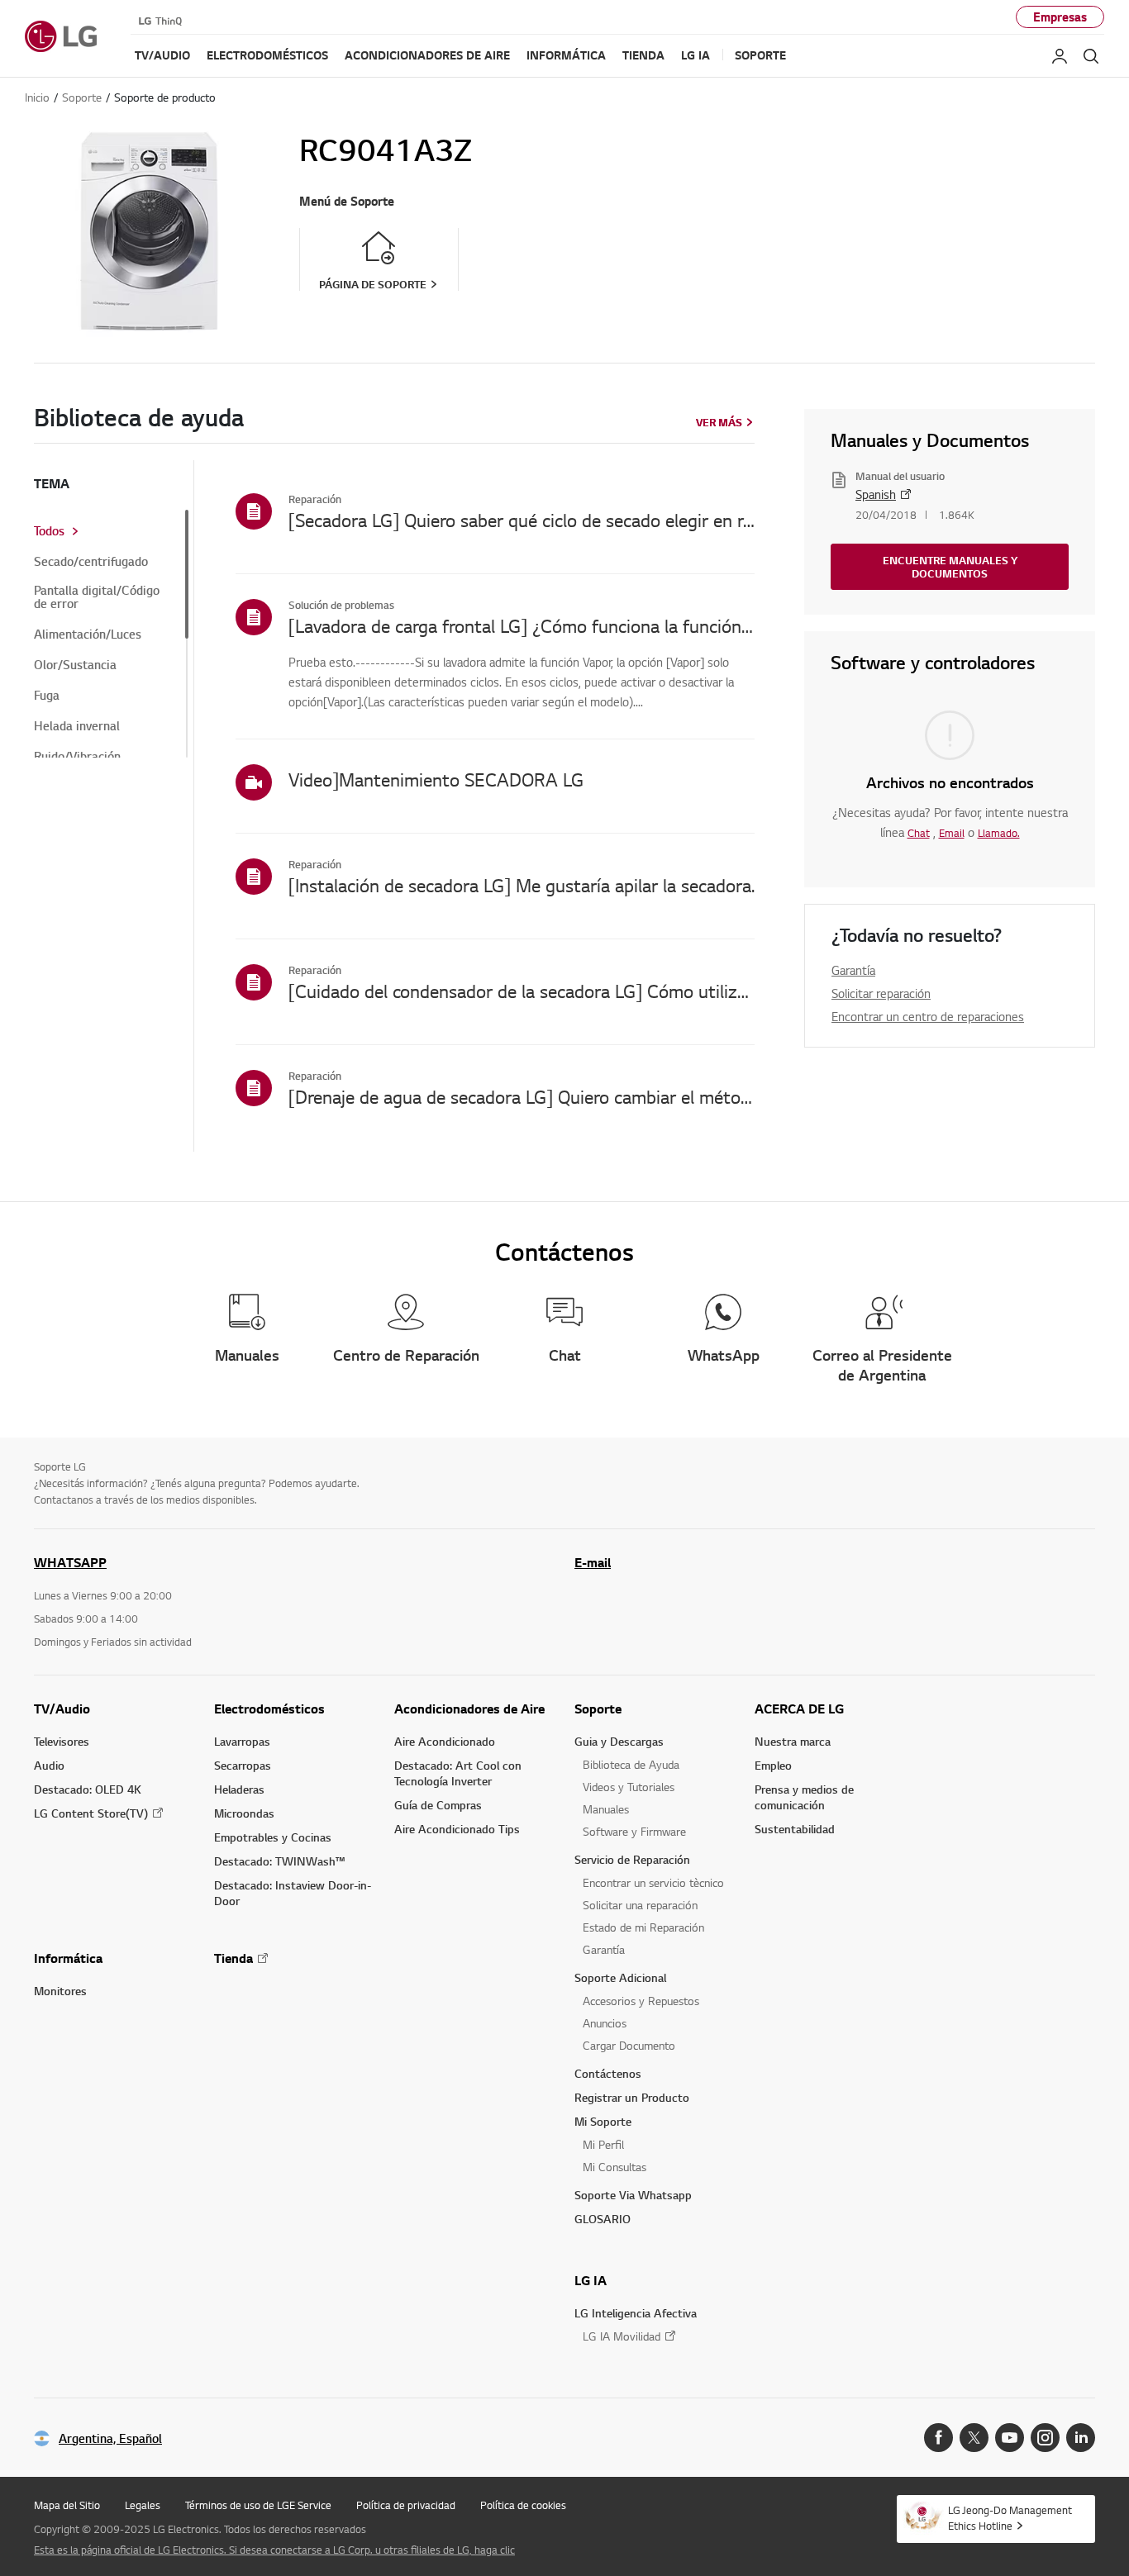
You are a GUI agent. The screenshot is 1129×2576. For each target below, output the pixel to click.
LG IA (591, 2280)
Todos (49, 531)
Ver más (719, 422)
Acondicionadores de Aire (469, 1709)
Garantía (853, 970)
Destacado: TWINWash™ (279, 1861)
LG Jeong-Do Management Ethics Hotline (1010, 2518)
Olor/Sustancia (75, 665)
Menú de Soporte (347, 201)
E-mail (593, 1562)
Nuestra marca (793, 1741)
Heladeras (239, 1789)
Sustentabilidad (795, 1829)
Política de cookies (523, 2505)
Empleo (773, 1765)
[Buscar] (1091, 56)
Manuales (606, 1809)
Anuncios (605, 2023)
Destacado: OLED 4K (88, 1789)
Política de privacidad (406, 2505)
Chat (919, 833)
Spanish (876, 494)
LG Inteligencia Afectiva (636, 2313)
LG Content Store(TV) (91, 1813)
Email (952, 833)
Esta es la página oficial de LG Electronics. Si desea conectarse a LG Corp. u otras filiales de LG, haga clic (274, 2550)
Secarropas (243, 1765)
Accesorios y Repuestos (641, 2001)
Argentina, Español (110, 2438)
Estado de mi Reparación (643, 1927)
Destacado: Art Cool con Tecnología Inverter (458, 1773)
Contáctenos (608, 2073)
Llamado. (999, 833)
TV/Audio (62, 1709)
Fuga (47, 696)
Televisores (62, 1741)
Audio (49, 1765)
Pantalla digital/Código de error (97, 597)
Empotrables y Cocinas (273, 1837)
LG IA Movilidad (622, 2336)
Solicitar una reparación (640, 1905)
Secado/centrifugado (91, 562)
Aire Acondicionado (445, 1741)
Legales (143, 2505)
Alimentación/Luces (88, 634)
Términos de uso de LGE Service (258, 2505)
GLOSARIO (603, 2219)
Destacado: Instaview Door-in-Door (293, 1893)
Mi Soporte (603, 2121)
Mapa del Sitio (67, 2505)
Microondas (244, 1813)
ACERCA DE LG (799, 1709)
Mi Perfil (603, 2144)
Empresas (1060, 17)
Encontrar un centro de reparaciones (928, 1016)
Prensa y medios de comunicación (804, 1797)
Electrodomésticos (269, 1709)
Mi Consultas (615, 2167)
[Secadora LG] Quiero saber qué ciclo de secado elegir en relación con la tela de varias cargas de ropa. (522, 520)
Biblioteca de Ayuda (631, 1764)
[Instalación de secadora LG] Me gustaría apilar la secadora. (522, 885)
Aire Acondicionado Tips (457, 1829)
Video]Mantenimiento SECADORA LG (436, 779)
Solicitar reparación (881, 993)
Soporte (598, 1709)
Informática (68, 1958)
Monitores (60, 1991)
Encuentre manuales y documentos (950, 567)
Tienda (233, 1958)
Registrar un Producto (632, 2097)
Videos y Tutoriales (629, 1787)
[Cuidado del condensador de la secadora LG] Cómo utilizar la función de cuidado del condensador (522, 991)
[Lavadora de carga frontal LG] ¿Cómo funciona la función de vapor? (522, 625)
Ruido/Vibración (77, 757)
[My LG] (1060, 56)
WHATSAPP (70, 1562)
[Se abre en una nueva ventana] (938, 2438)
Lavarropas (242, 1741)
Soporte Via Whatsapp (633, 2195)
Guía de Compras (438, 1805)
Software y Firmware (634, 1831)
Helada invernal (77, 726)
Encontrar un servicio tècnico (653, 1882)
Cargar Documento (629, 2045)
